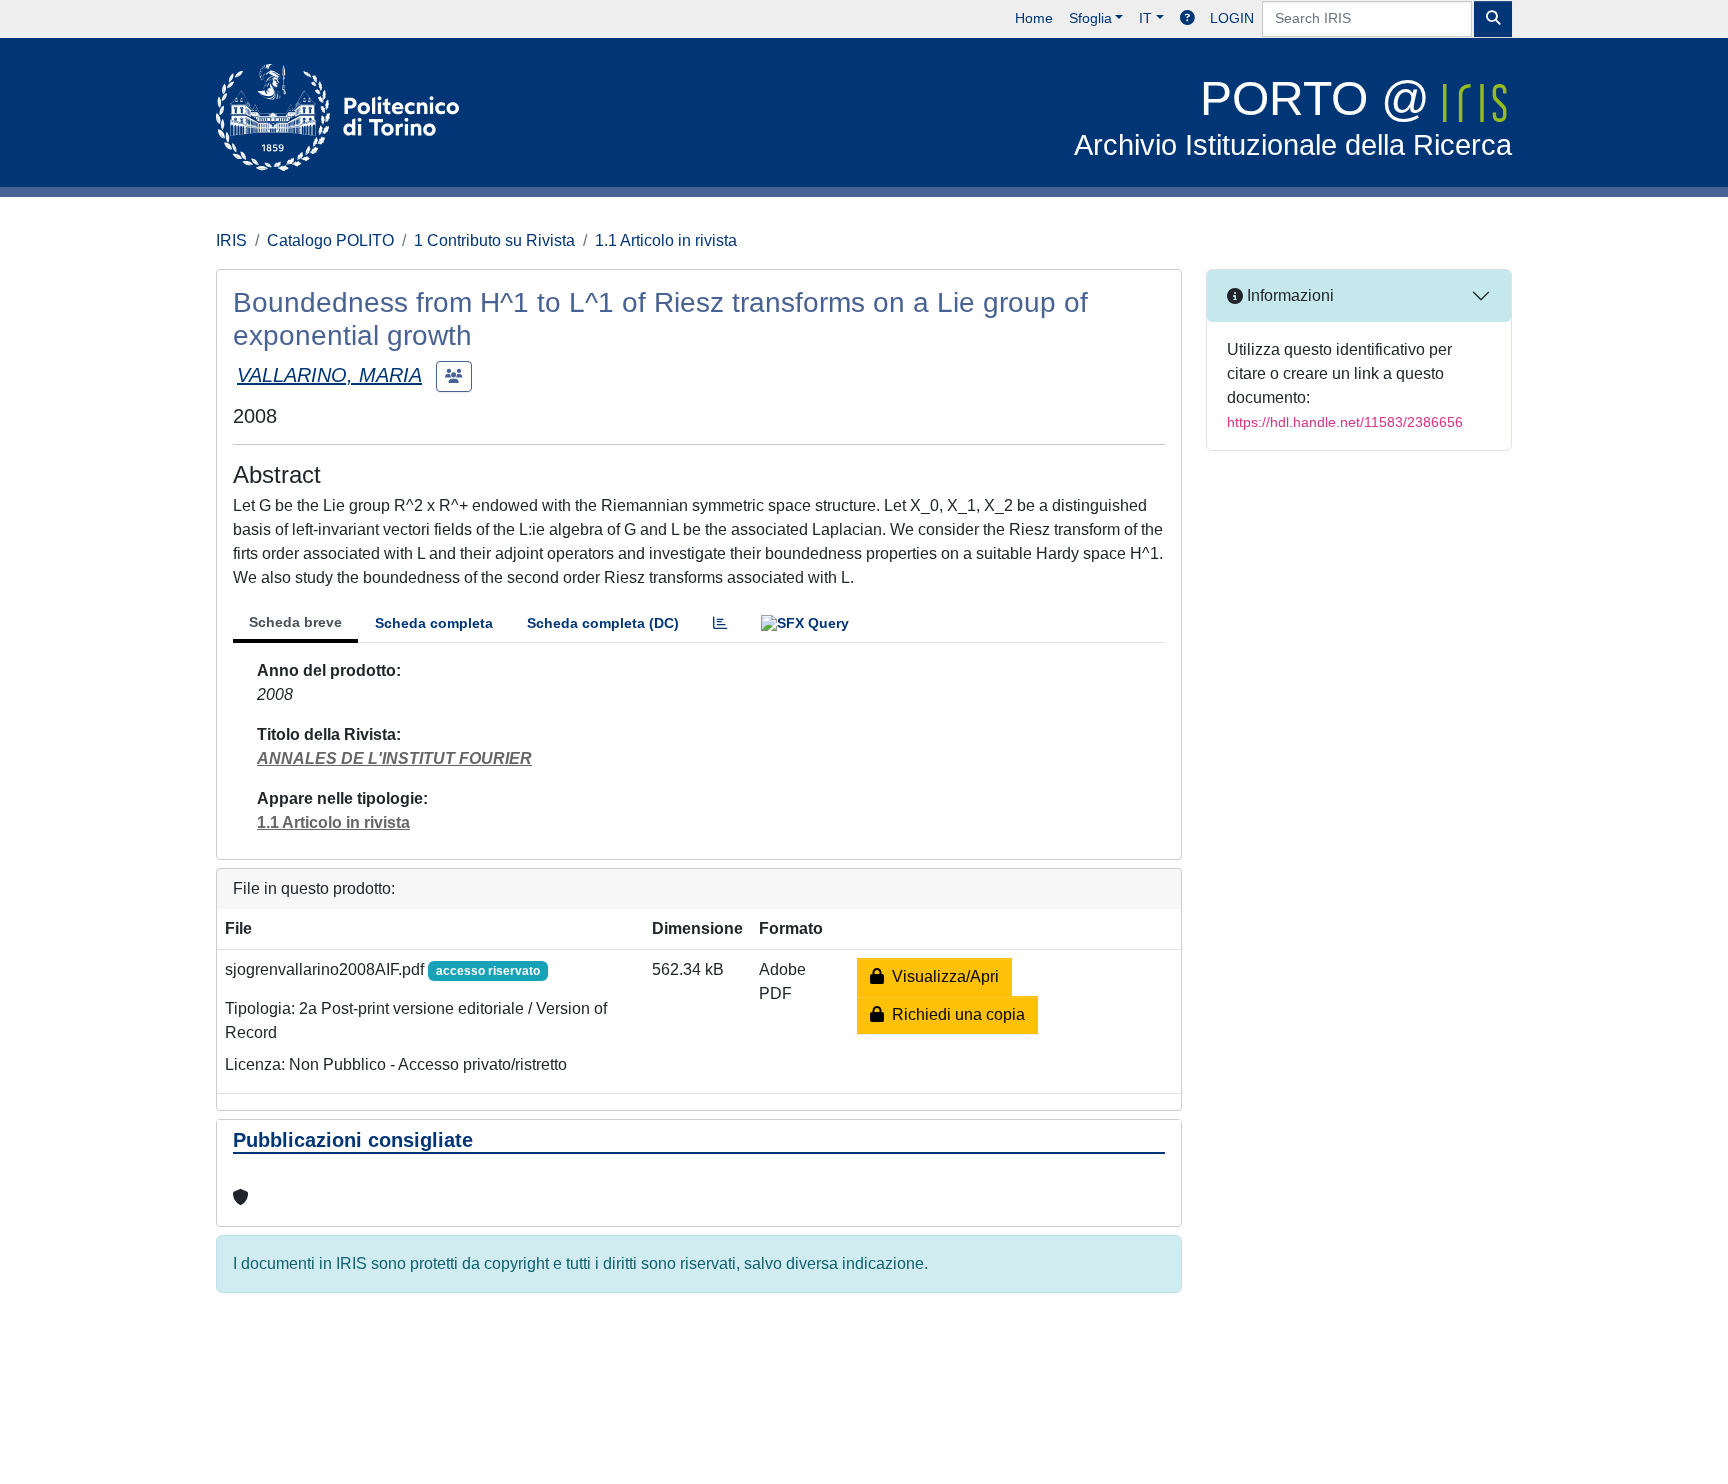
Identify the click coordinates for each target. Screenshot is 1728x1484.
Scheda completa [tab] (434, 623)
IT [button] (1145, 18)
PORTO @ (1293, 116)
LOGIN (1232, 18)
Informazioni (1288, 295)
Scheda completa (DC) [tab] (603, 623)
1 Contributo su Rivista (494, 240)
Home (1034, 18)
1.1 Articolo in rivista (666, 240)
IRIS (231, 240)
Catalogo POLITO (330, 240)
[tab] (720, 623)
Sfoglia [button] (1090, 18)
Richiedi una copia (954, 1014)
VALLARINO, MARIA (329, 375)
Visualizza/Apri (941, 976)
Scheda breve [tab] (295, 622)
